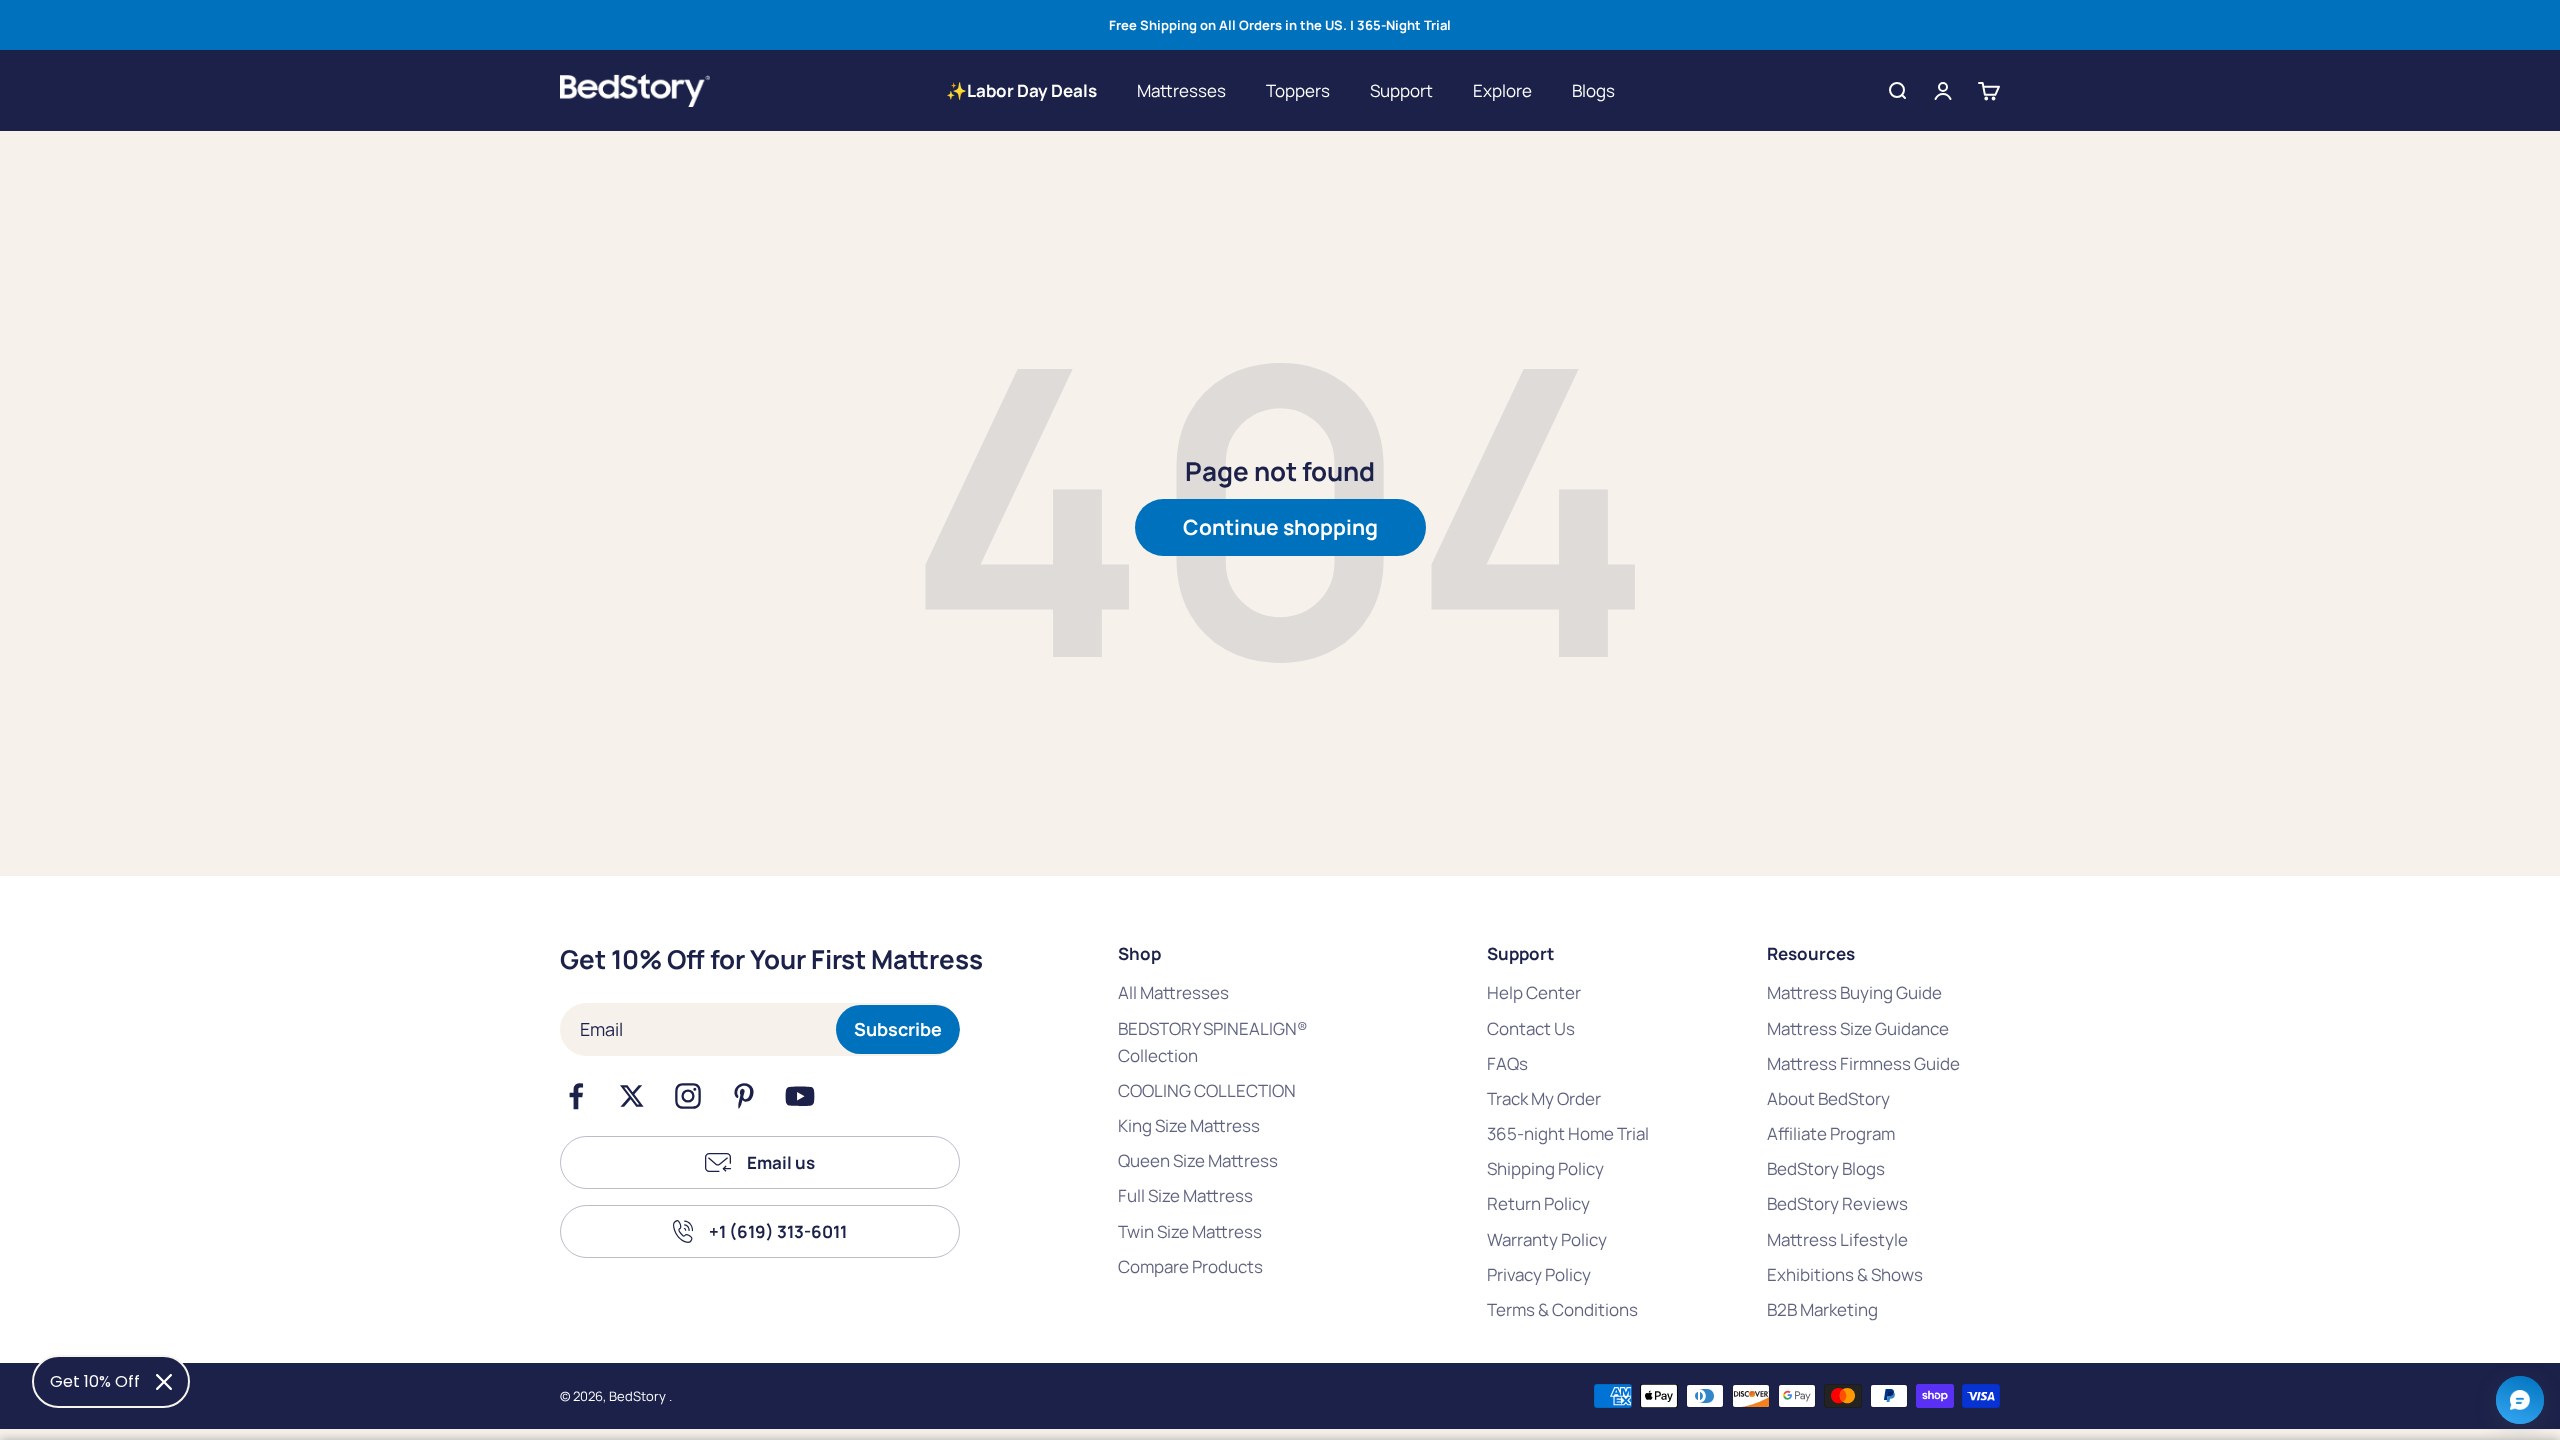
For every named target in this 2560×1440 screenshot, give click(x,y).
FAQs (1507, 1063)
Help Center (1534, 992)
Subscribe (898, 1029)
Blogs (1593, 90)
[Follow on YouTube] (800, 1096)
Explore (1502, 90)
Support (1401, 90)
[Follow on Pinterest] (744, 1096)
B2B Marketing (1822, 1309)
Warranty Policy (1547, 1239)
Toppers (1298, 90)
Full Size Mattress (1185, 1195)
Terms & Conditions (1562, 1309)
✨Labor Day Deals (1021, 90)
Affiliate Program (1831, 1133)
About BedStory (1828, 1098)
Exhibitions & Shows (1845, 1274)
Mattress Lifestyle (1837, 1239)
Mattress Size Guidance (1858, 1028)
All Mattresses (1173, 992)
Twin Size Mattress (1190, 1231)
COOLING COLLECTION (1207, 1090)
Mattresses (1181, 90)
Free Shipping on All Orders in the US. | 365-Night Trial (1280, 25)
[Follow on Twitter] (632, 1096)
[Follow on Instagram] (688, 1096)
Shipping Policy (1545, 1168)
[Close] (164, 1382)
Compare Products (1190, 1266)
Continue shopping (1280, 527)
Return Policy (1538, 1203)
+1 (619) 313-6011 (778, 1231)
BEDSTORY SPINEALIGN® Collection (1213, 1042)
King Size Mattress (1189, 1125)
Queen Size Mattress (1198, 1160)
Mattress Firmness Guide (1863, 1063)
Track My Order (1544, 1098)
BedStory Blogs (1826, 1168)
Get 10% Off (95, 1381)
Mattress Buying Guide (1854, 992)
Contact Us (1531, 1028)
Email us (781, 1162)
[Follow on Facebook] (576, 1096)
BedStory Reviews (1837, 1203)
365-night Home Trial (1568, 1133)
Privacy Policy (1539, 1274)
